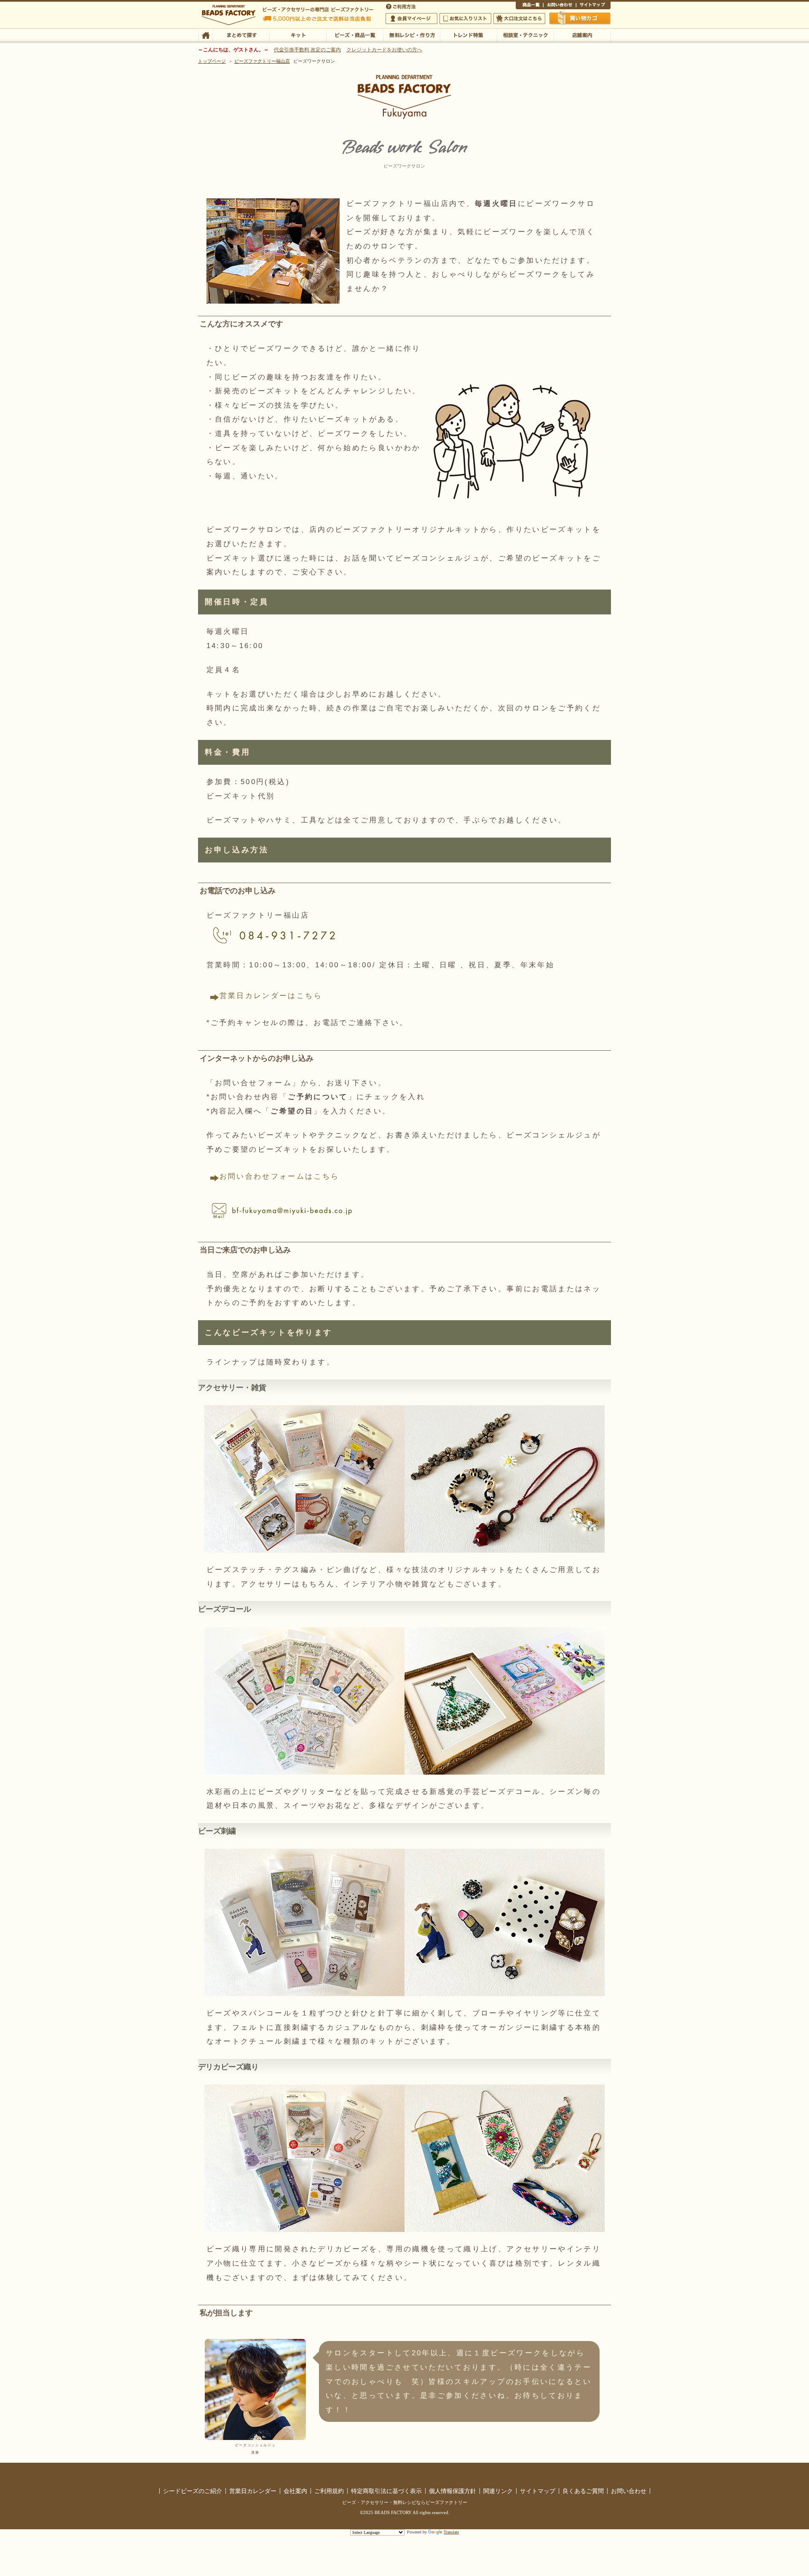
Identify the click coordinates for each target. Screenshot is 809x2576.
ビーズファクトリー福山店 (262, 61)
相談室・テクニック (525, 35)
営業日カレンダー (253, 2491)
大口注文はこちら (519, 19)
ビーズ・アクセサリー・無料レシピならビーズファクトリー (405, 2502)
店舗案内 (582, 35)
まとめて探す (241, 35)
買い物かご (580, 18)
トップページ (212, 61)
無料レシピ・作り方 (411, 35)
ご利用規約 (329, 2491)
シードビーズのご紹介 (193, 2491)
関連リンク (498, 2491)
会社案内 (295, 2491)
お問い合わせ (560, 6)
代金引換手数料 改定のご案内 (307, 50)
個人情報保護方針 (453, 2491)
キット (298, 35)
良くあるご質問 (583, 2491)
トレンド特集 (468, 35)
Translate (451, 2532)
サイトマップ (593, 6)
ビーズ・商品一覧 (355, 35)
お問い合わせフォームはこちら (280, 1176)
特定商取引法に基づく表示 (386, 2491)
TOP (205, 35)
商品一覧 (529, 6)
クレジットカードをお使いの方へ (384, 50)
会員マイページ (411, 19)
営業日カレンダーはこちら (271, 996)
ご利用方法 (402, 6)
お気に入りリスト (465, 19)
